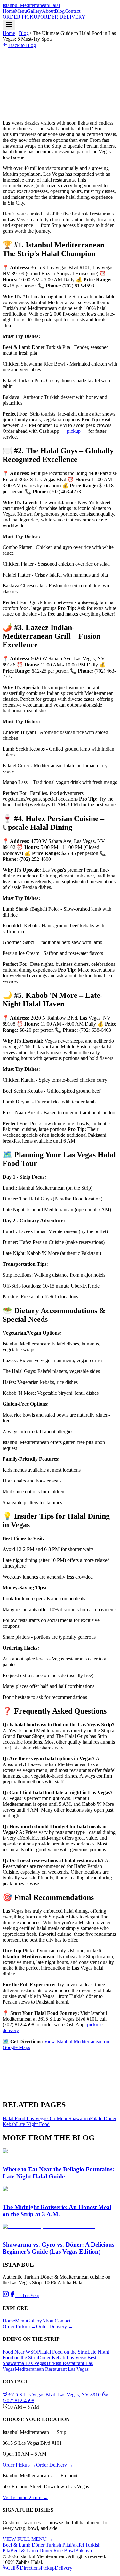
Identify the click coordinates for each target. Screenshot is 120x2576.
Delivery (64, 2568)
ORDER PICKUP (21, 17)
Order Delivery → (55, 2326)
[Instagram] (6, 2295)
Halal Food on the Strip (64, 2352)
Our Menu (58, 2118)
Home (9, 11)
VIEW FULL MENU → (28, 2539)
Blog (60, 11)
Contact (72, 11)
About (48, 11)
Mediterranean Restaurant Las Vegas (52, 2369)
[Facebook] (12, 2295)
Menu (21, 11)
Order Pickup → (19, 2326)
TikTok (23, 2295)
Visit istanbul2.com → (25, 2497)
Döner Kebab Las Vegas (63, 2358)
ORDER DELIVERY (63, 17)
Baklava (84, 2551)
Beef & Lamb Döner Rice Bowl (43, 2551)
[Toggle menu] (9, 25)
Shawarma (79, 2118)
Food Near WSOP (21, 2352)
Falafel (97, 2118)
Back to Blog (22, 45)
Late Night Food (33, 2124)
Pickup (48, 2568)
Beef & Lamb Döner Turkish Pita (36, 2545)
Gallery (34, 11)
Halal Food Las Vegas (25, 2118)
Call (11, 2568)
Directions (30, 2568)
